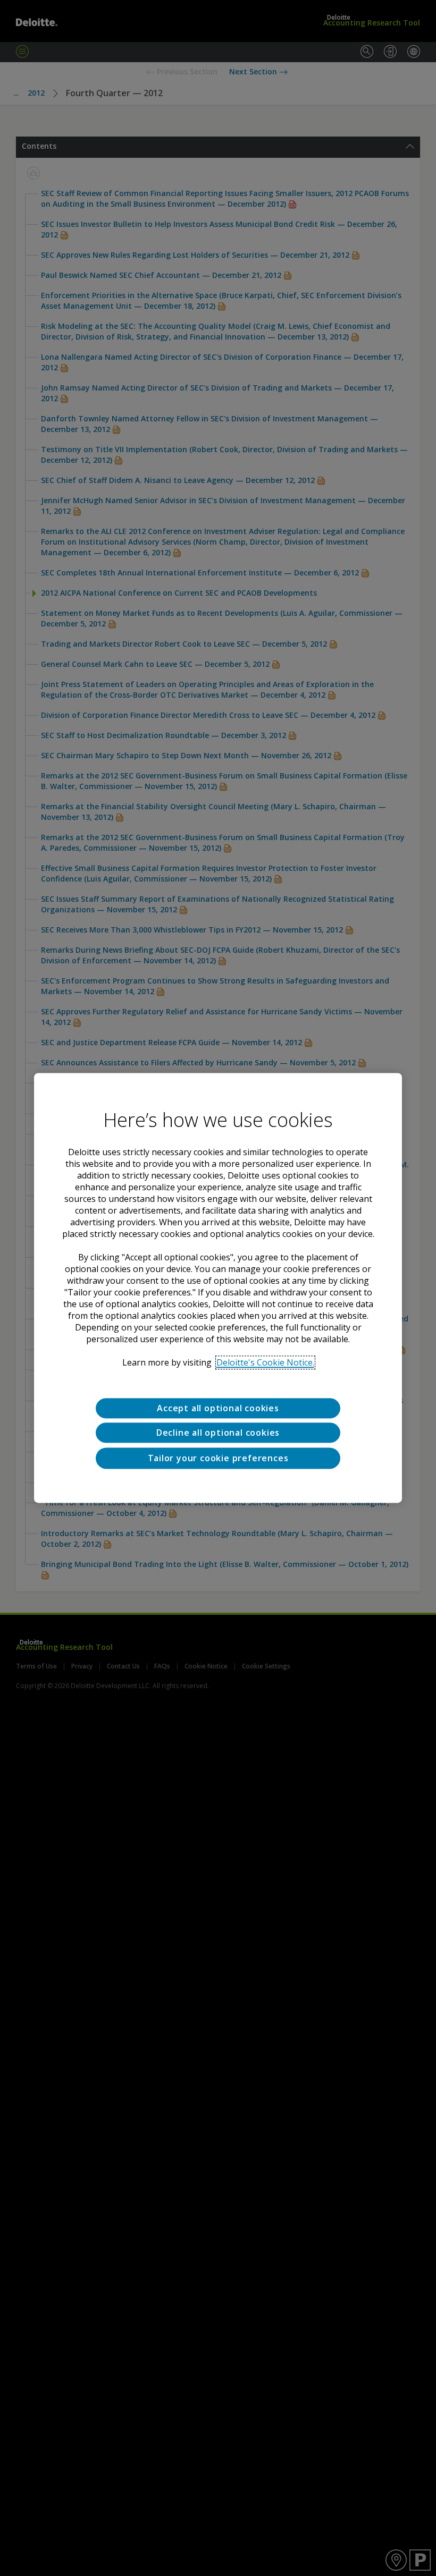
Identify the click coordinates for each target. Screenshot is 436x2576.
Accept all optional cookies (218, 1408)
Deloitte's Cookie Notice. (265, 1362)
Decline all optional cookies (218, 1433)
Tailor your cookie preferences (218, 1458)
